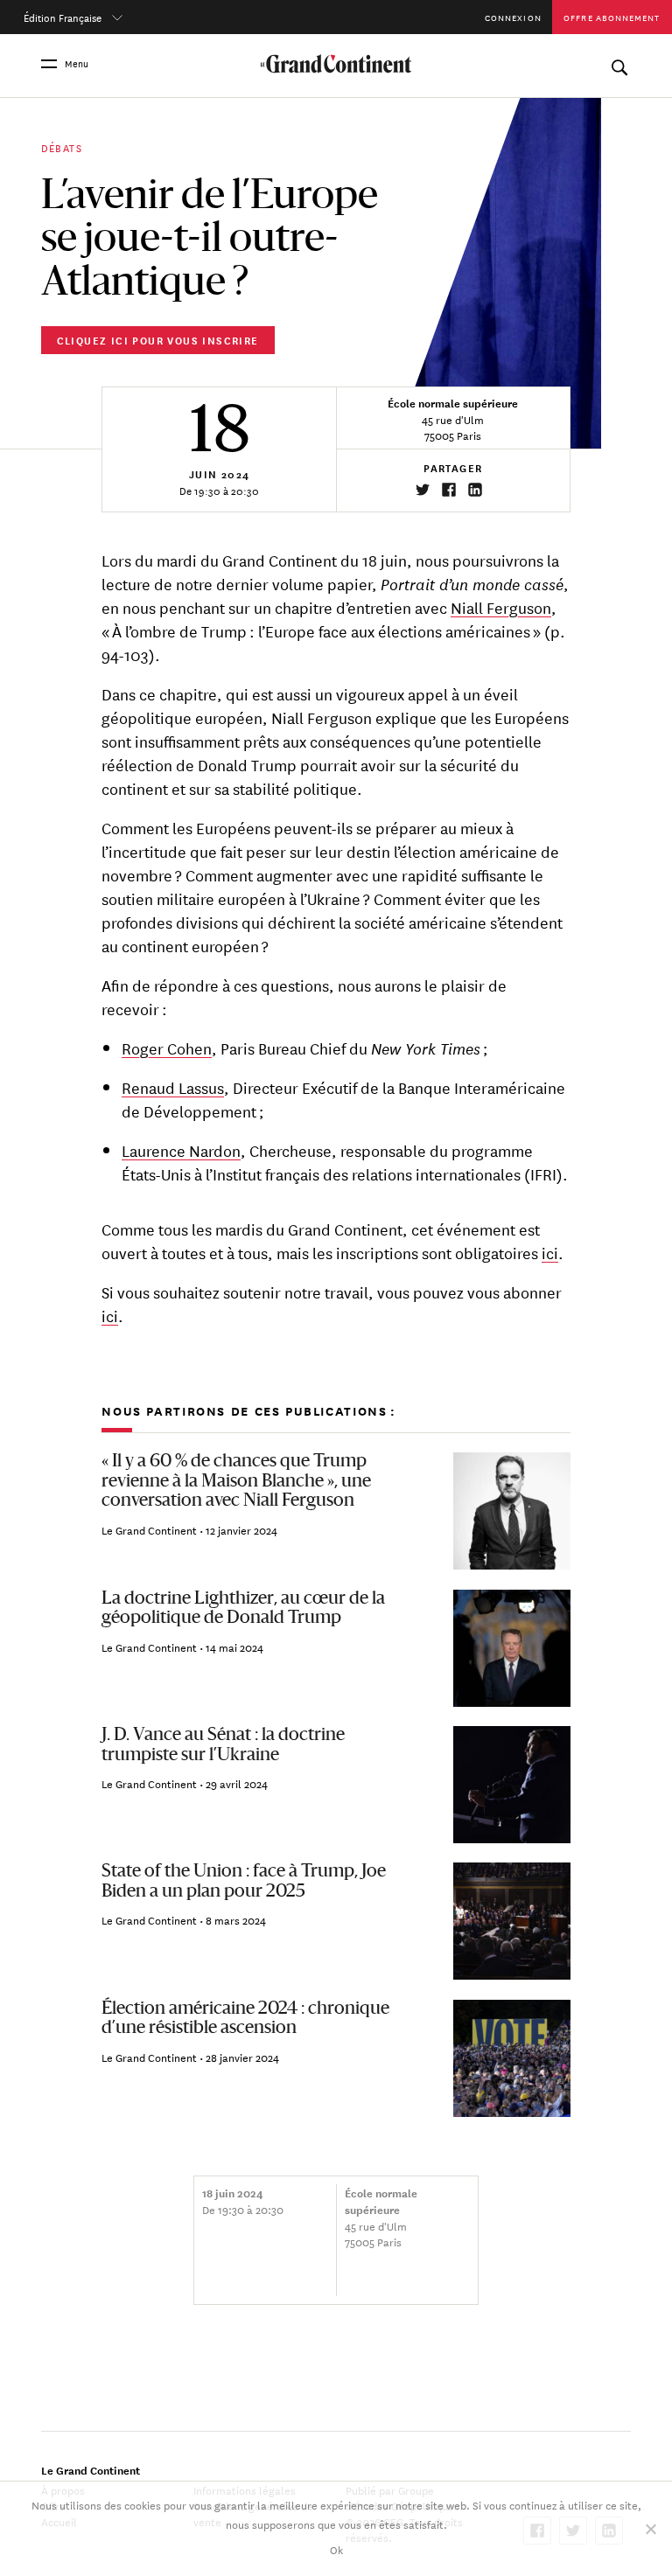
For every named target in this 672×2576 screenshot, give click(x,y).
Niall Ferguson (501, 607)
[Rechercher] (619, 63)
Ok (336, 2549)
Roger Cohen (167, 1048)
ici (550, 1252)
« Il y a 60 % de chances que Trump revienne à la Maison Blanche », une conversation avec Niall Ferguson (236, 1482)
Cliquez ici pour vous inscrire (158, 340)
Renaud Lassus (173, 1087)
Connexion (513, 17)
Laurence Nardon (181, 1150)
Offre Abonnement (612, 17)
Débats (62, 146)
